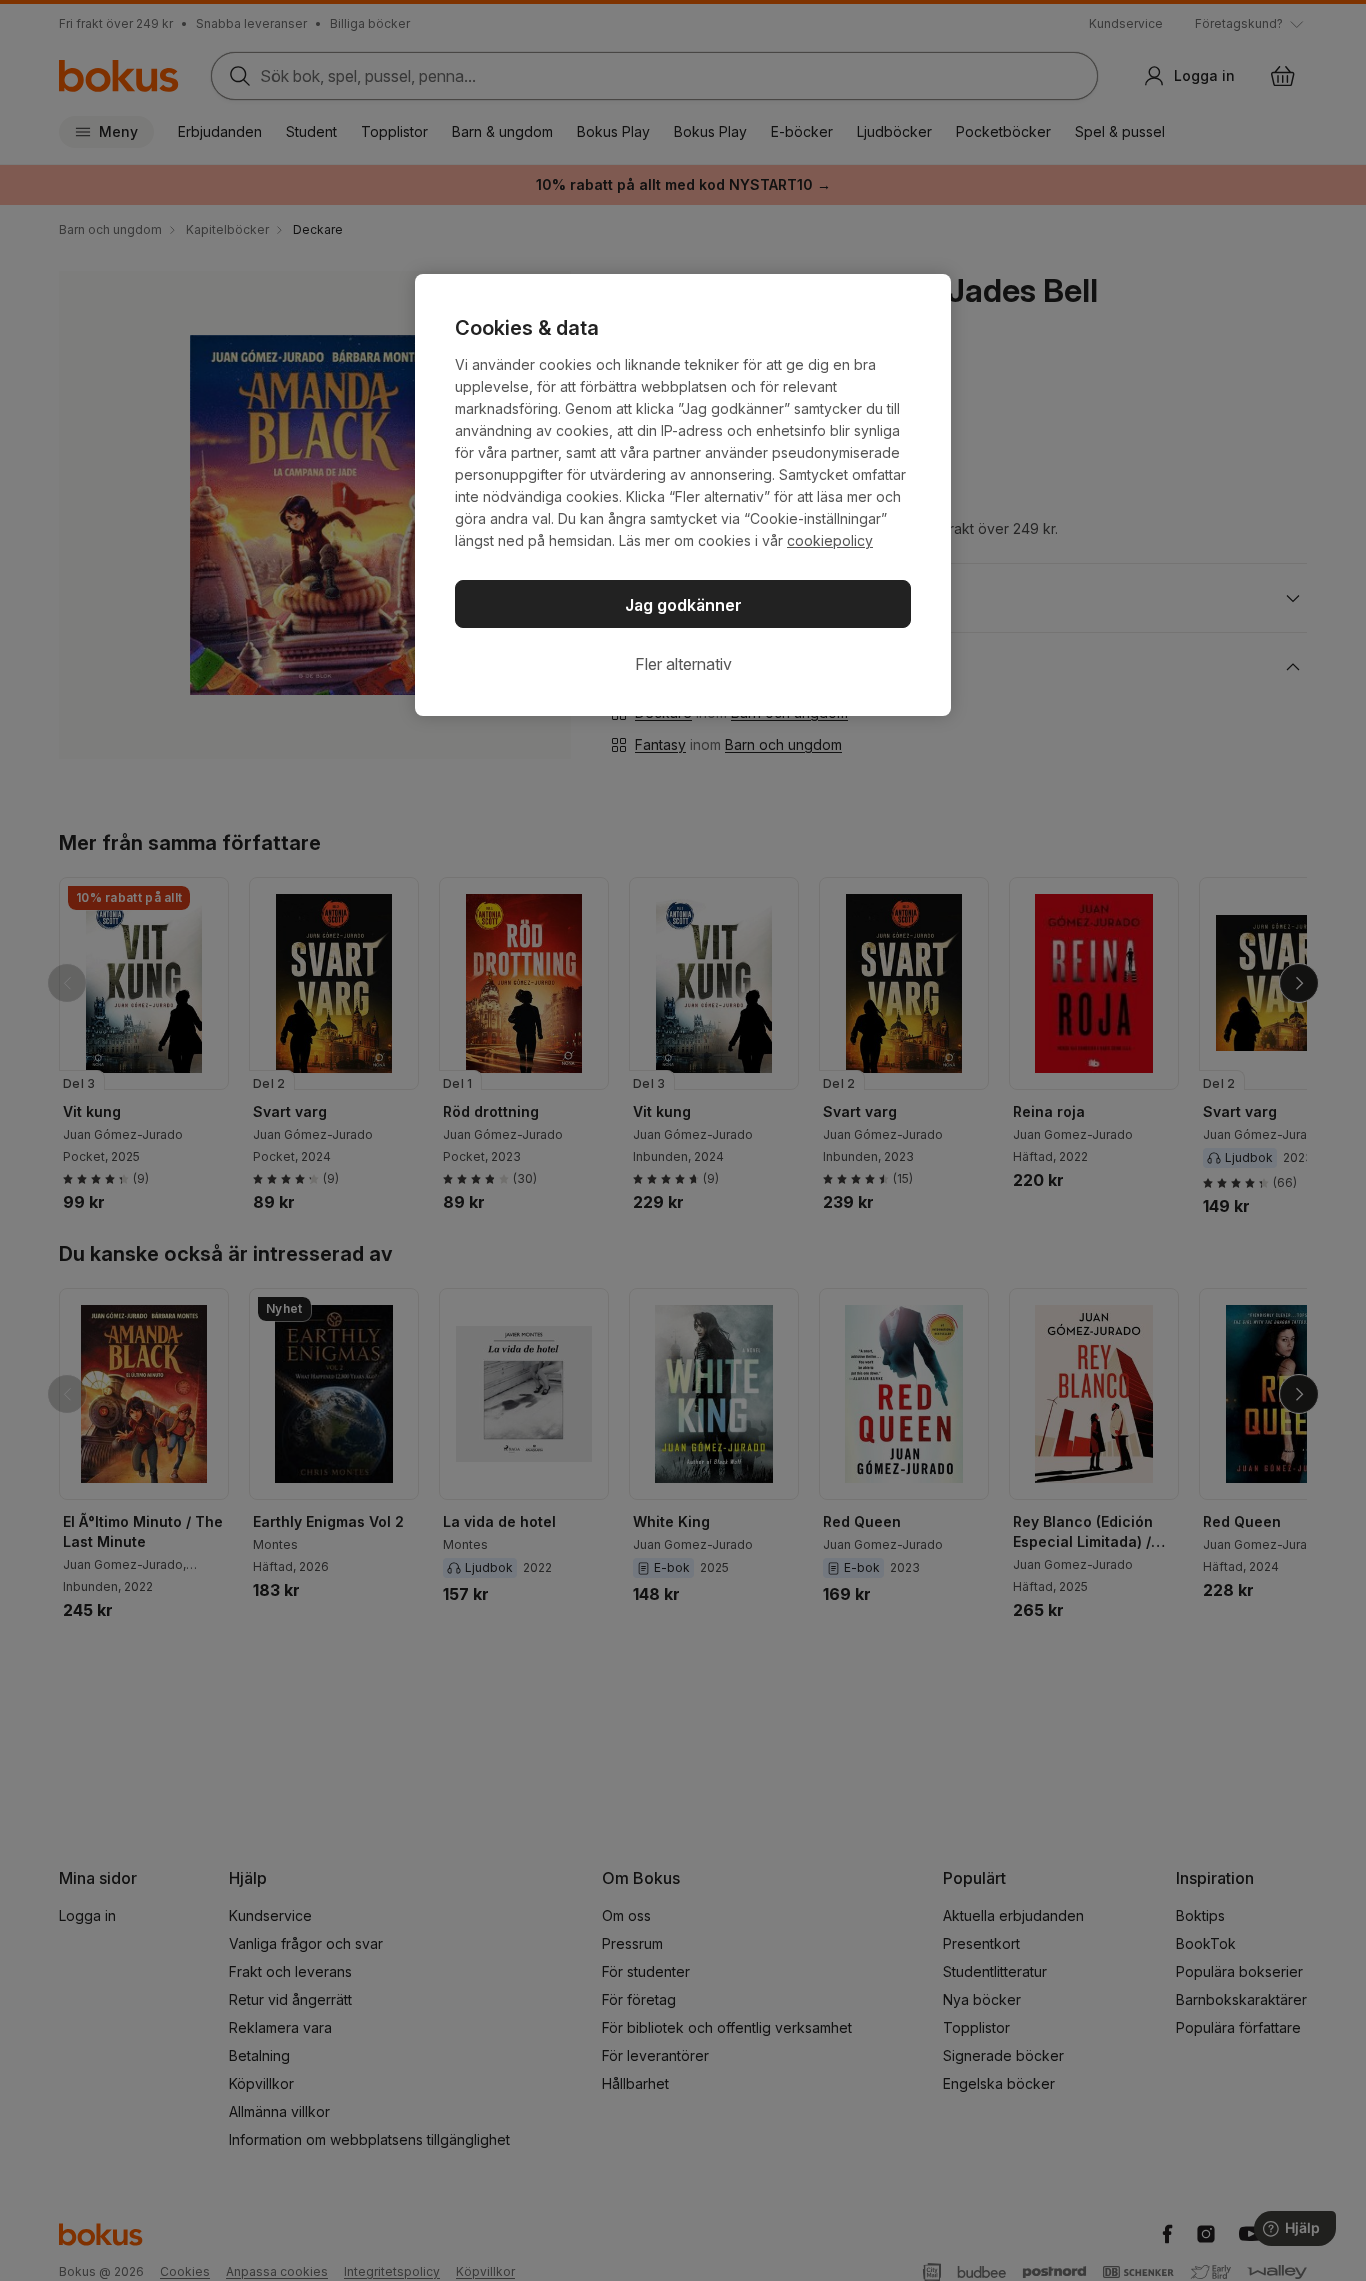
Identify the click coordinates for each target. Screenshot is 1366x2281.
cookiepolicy (830, 540)
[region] (683, 495)
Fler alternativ (683, 664)
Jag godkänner (683, 605)
